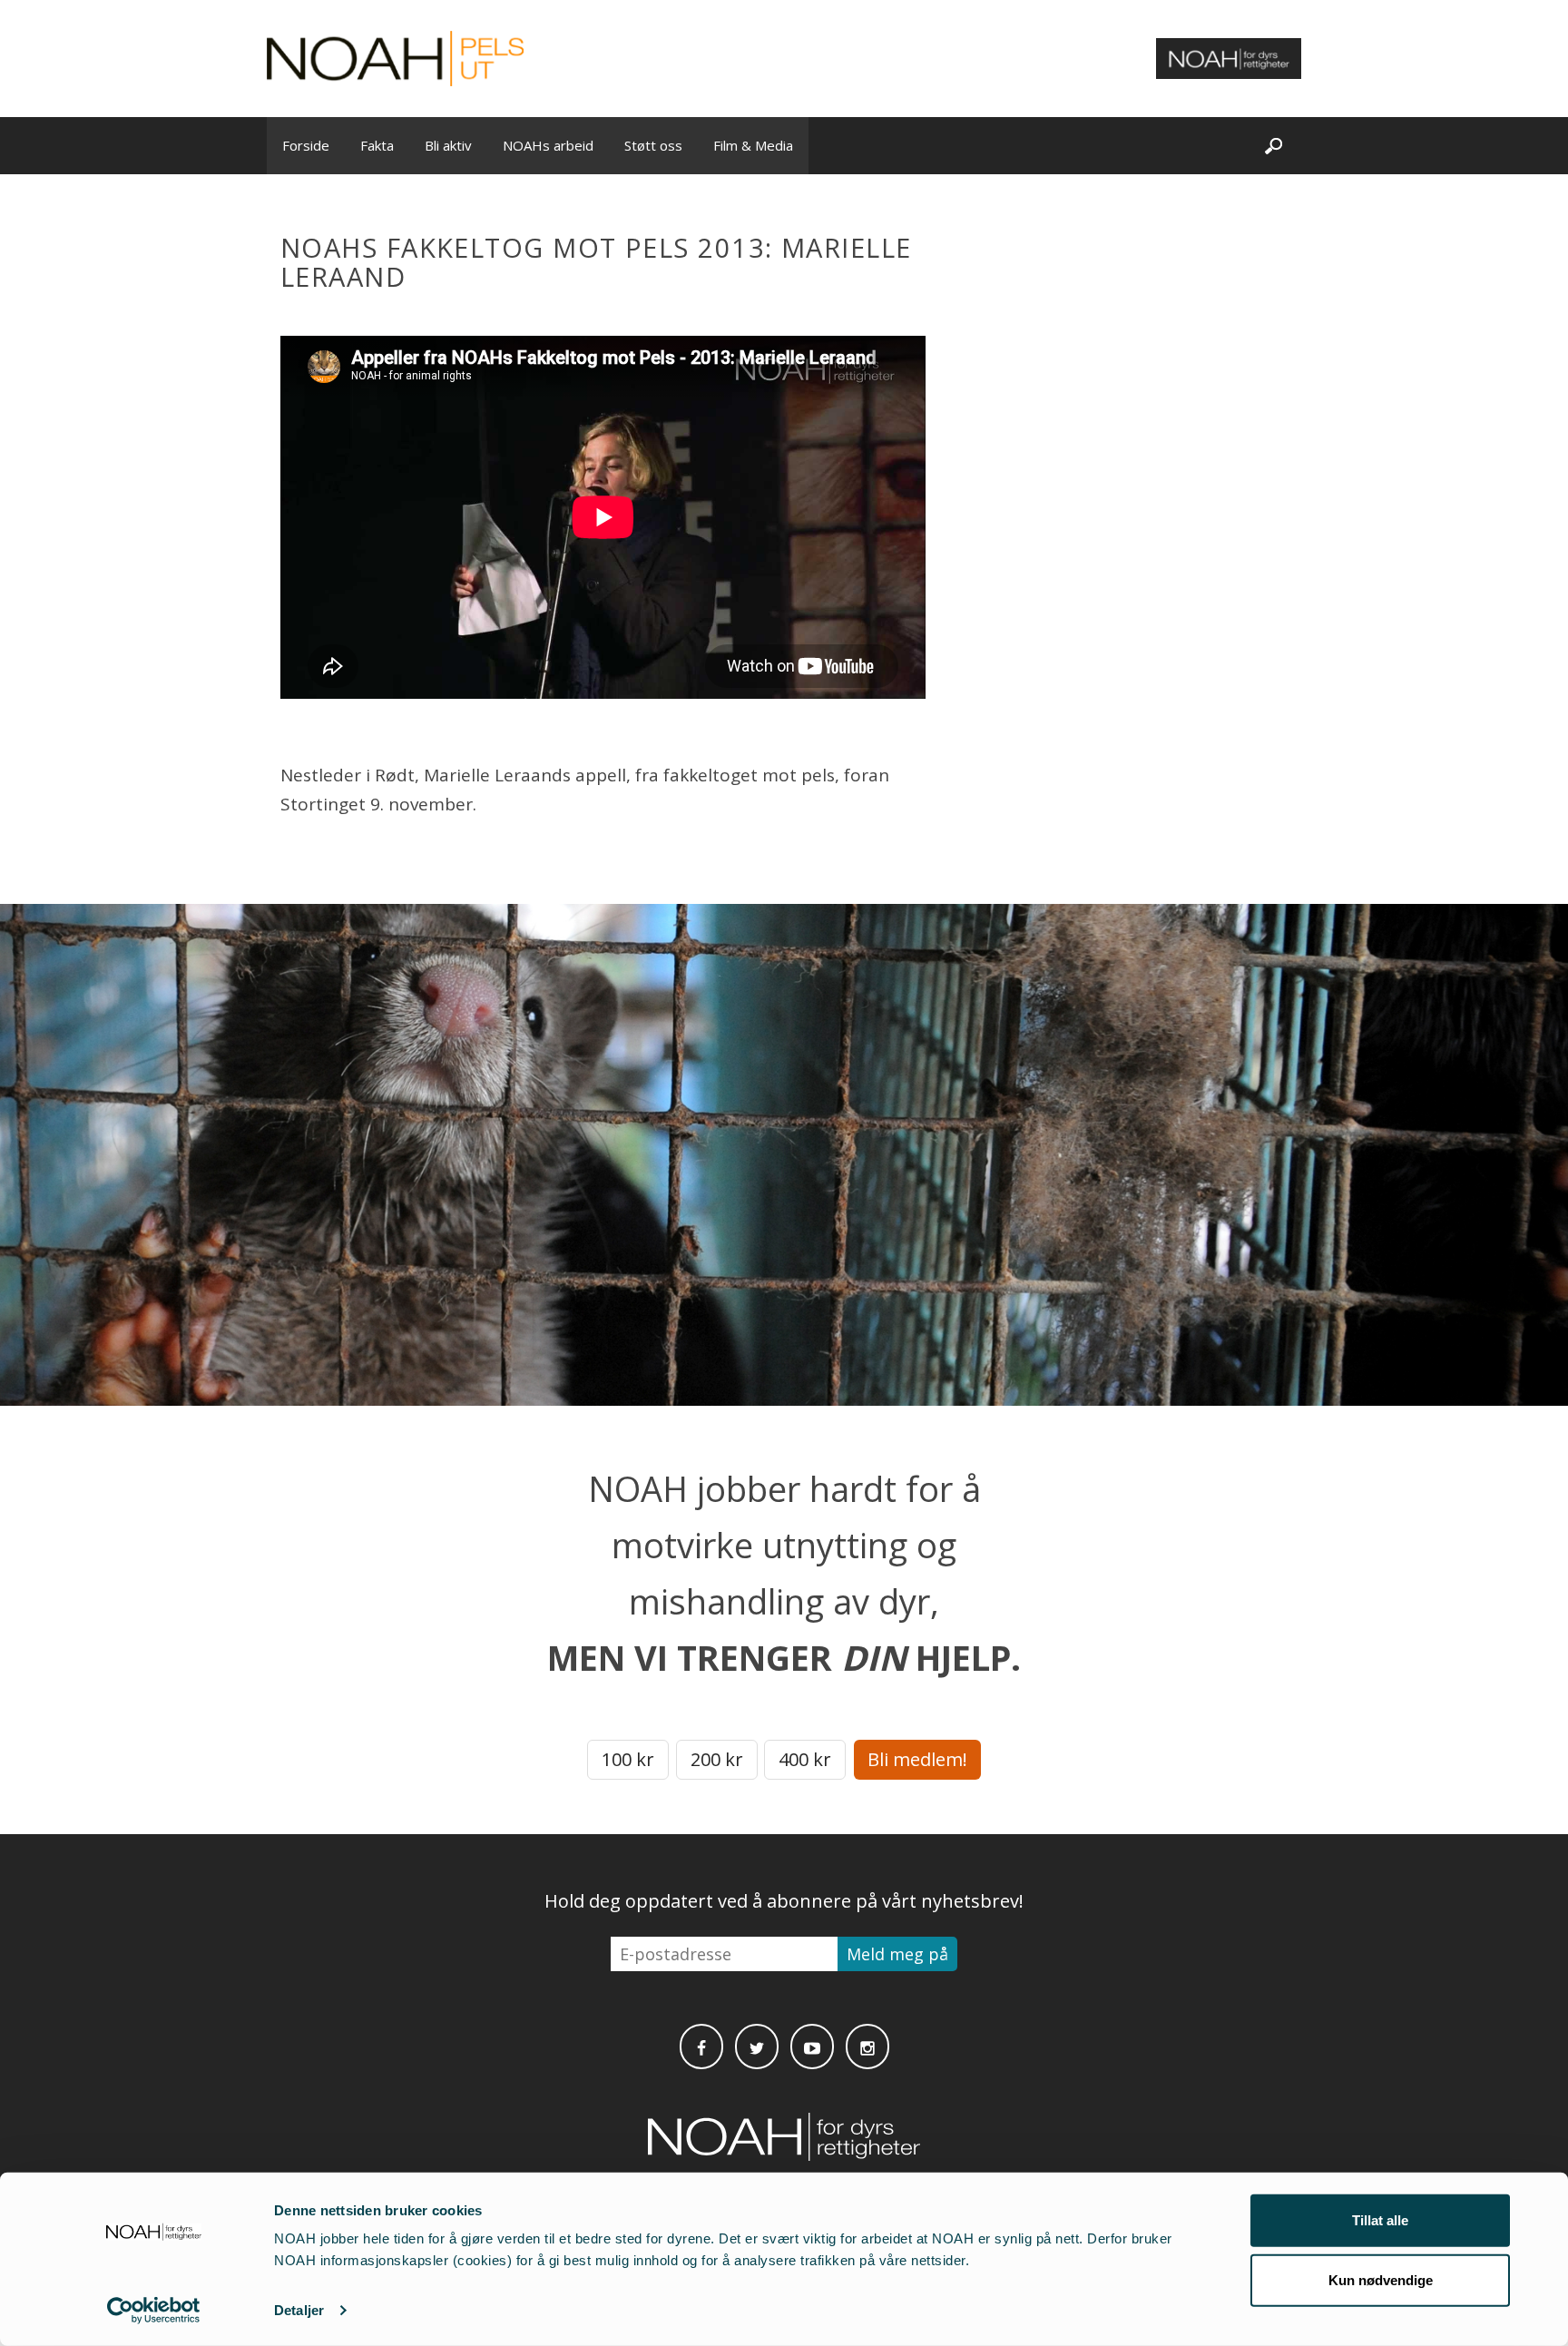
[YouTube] (812, 2047)
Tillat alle (1380, 2220)
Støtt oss (653, 145)
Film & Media (753, 145)
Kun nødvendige (1381, 2279)
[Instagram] (867, 2047)
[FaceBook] (701, 2047)
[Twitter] (757, 2047)
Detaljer (299, 2310)
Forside (306, 145)
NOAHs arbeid (548, 145)
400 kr (805, 1759)
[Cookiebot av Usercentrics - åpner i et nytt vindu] (154, 2311)
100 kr (628, 1759)
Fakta (377, 145)
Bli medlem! (917, 1759)
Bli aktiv (448, 145)
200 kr (717, 1759)
